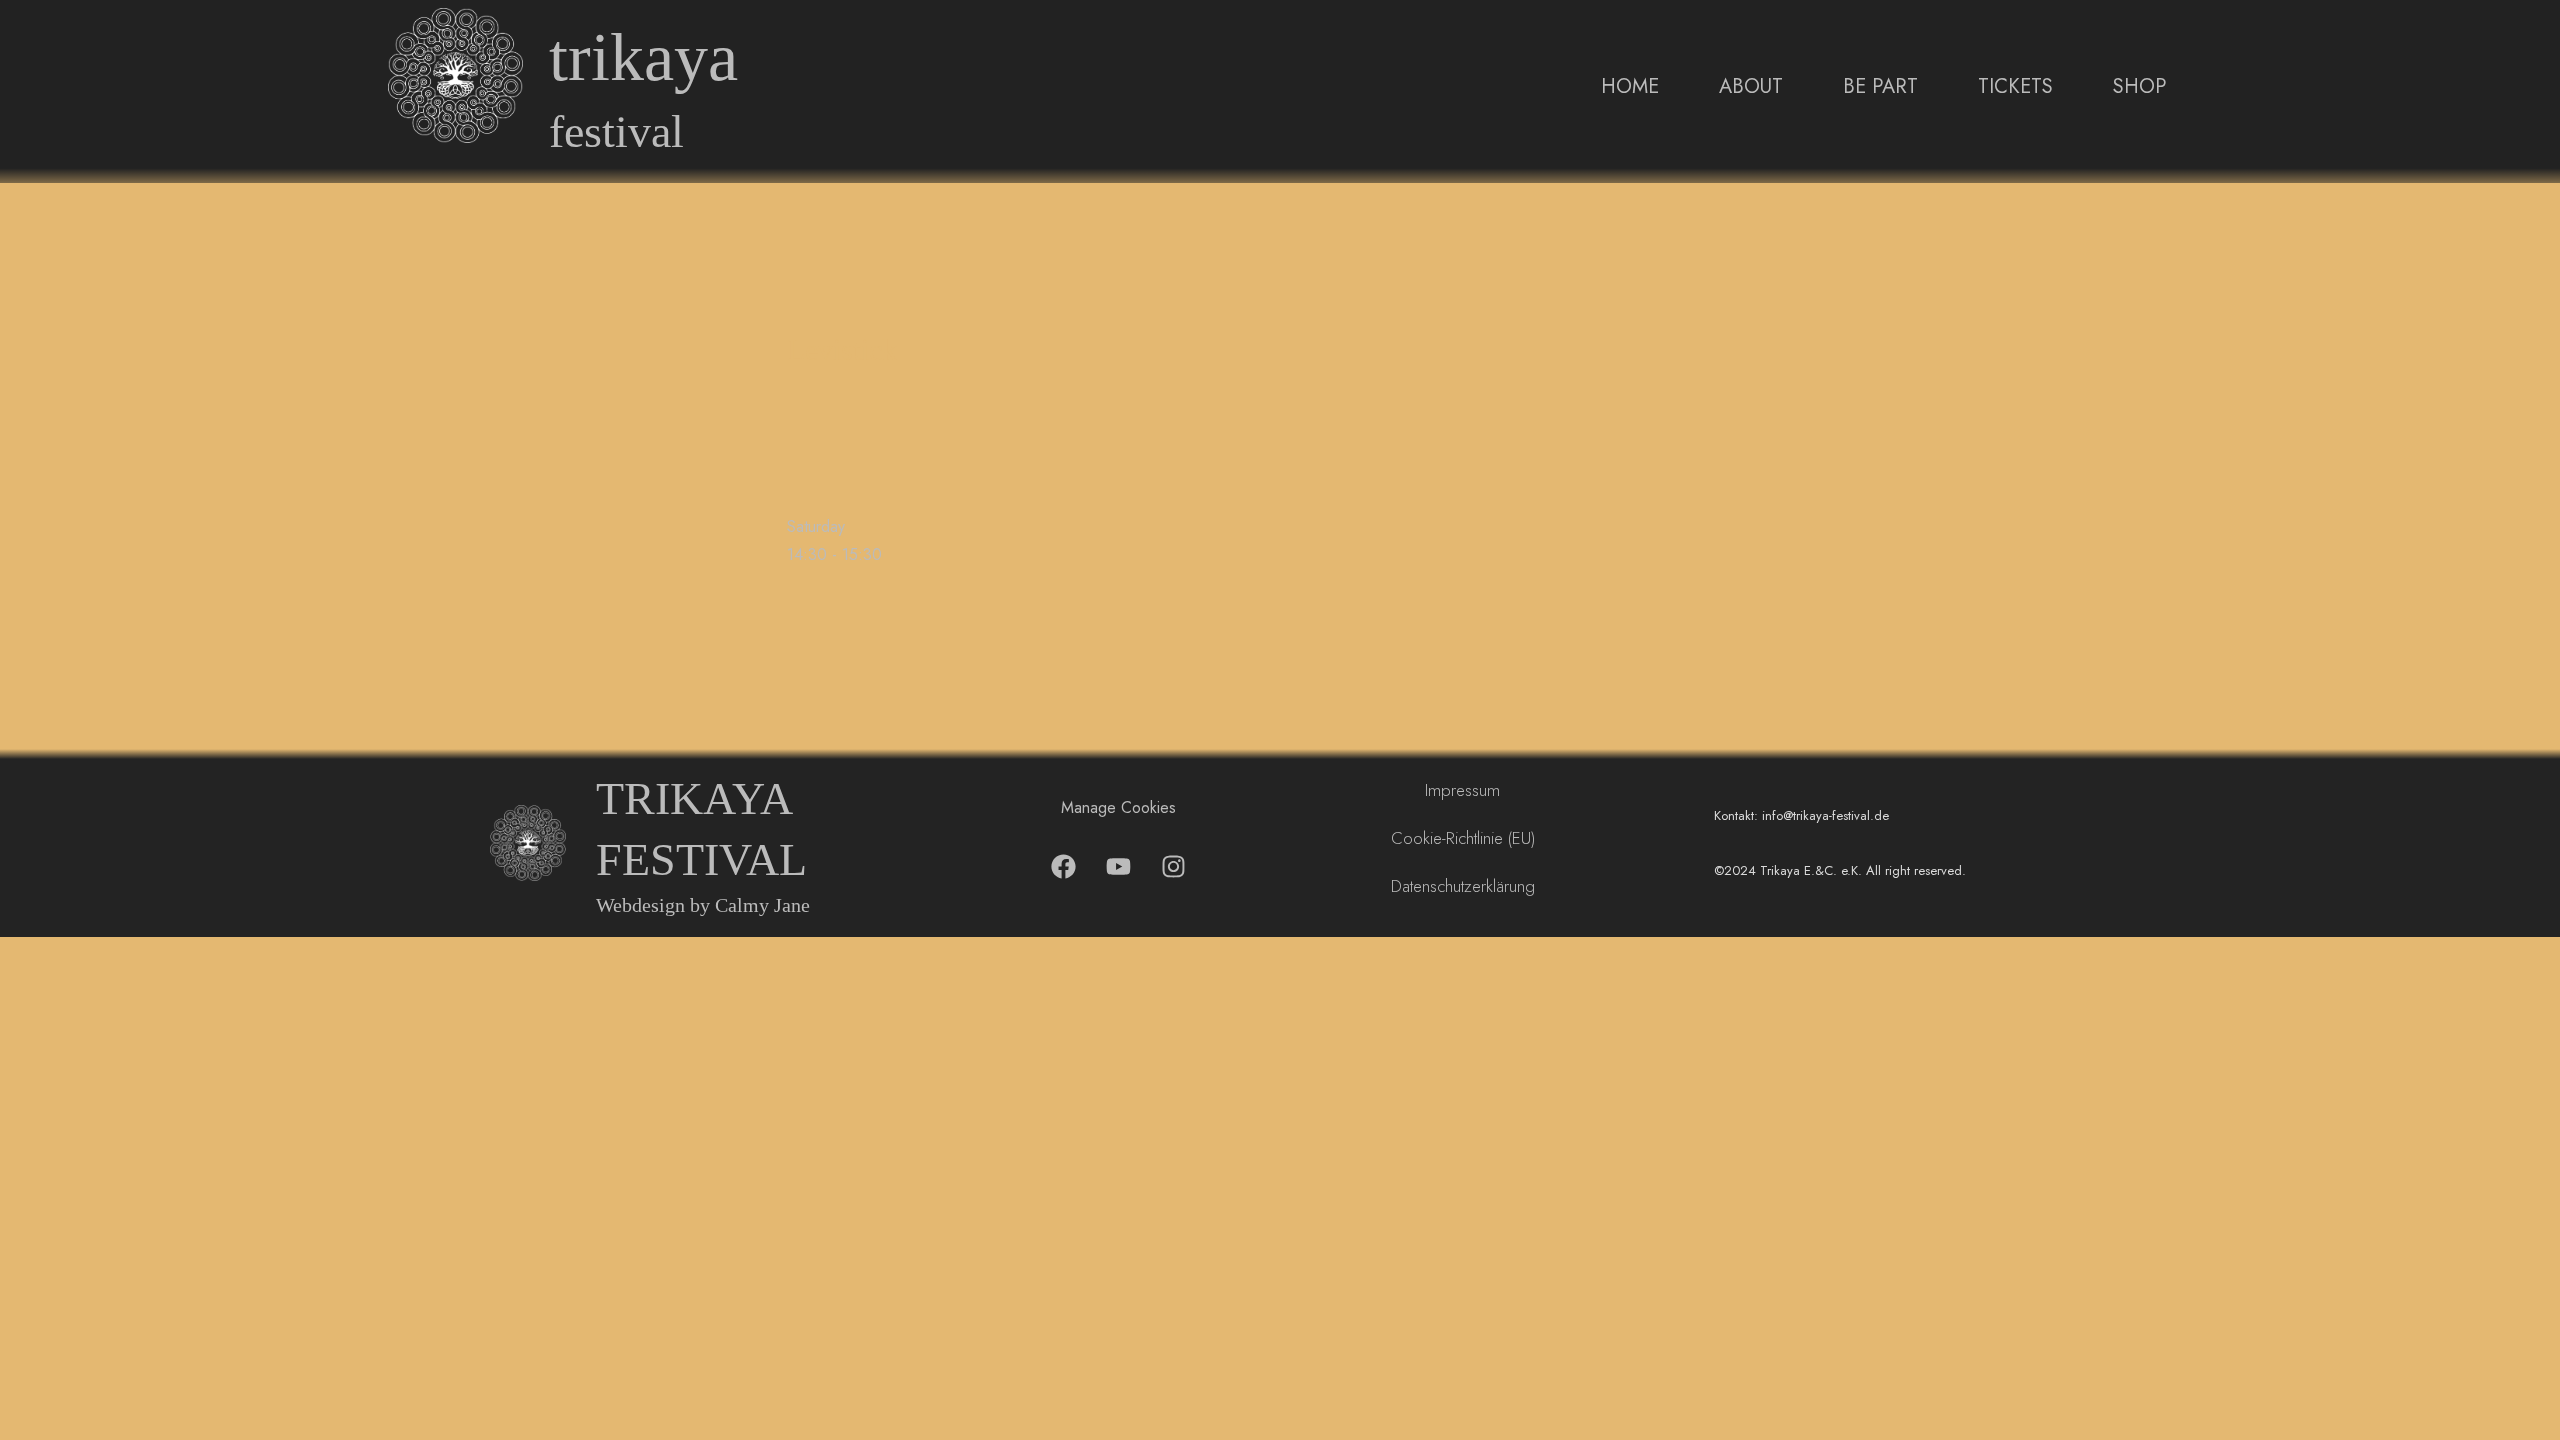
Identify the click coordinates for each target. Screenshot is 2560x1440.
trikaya (643, 57)
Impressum (1462, 790)
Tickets (2015, 86)
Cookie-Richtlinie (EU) (1463, 838)
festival (616, 131)
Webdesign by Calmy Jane (703, 905)
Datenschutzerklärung (1463, 886)
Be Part (1880, 86)
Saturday (816, 526)
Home (1630, 86)
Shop (2139, 86)
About (1751, 86)
